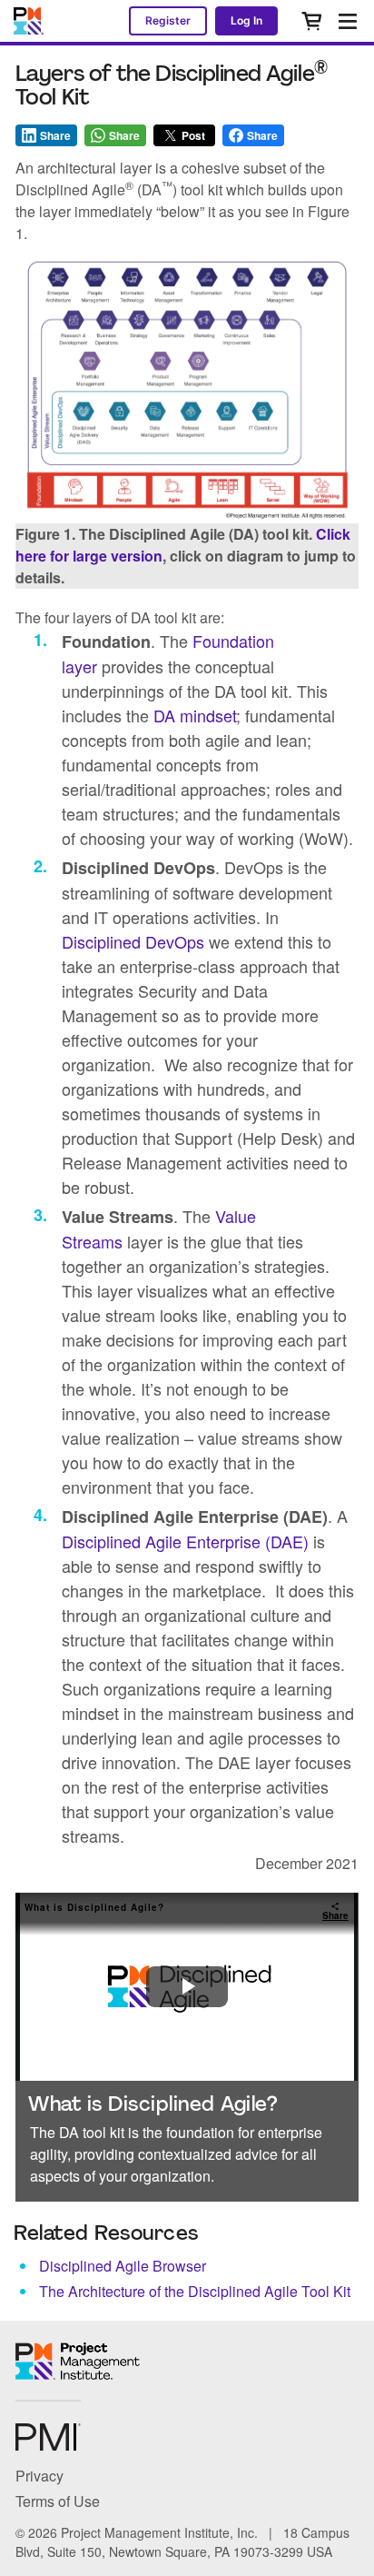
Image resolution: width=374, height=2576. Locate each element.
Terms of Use (58, 2501)
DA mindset (195, 715)
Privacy (39, 2476)
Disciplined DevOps (133, 941)
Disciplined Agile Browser (123, 2266)
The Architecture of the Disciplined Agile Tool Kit (195, 2291)
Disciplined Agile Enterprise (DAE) (185, 1541)
